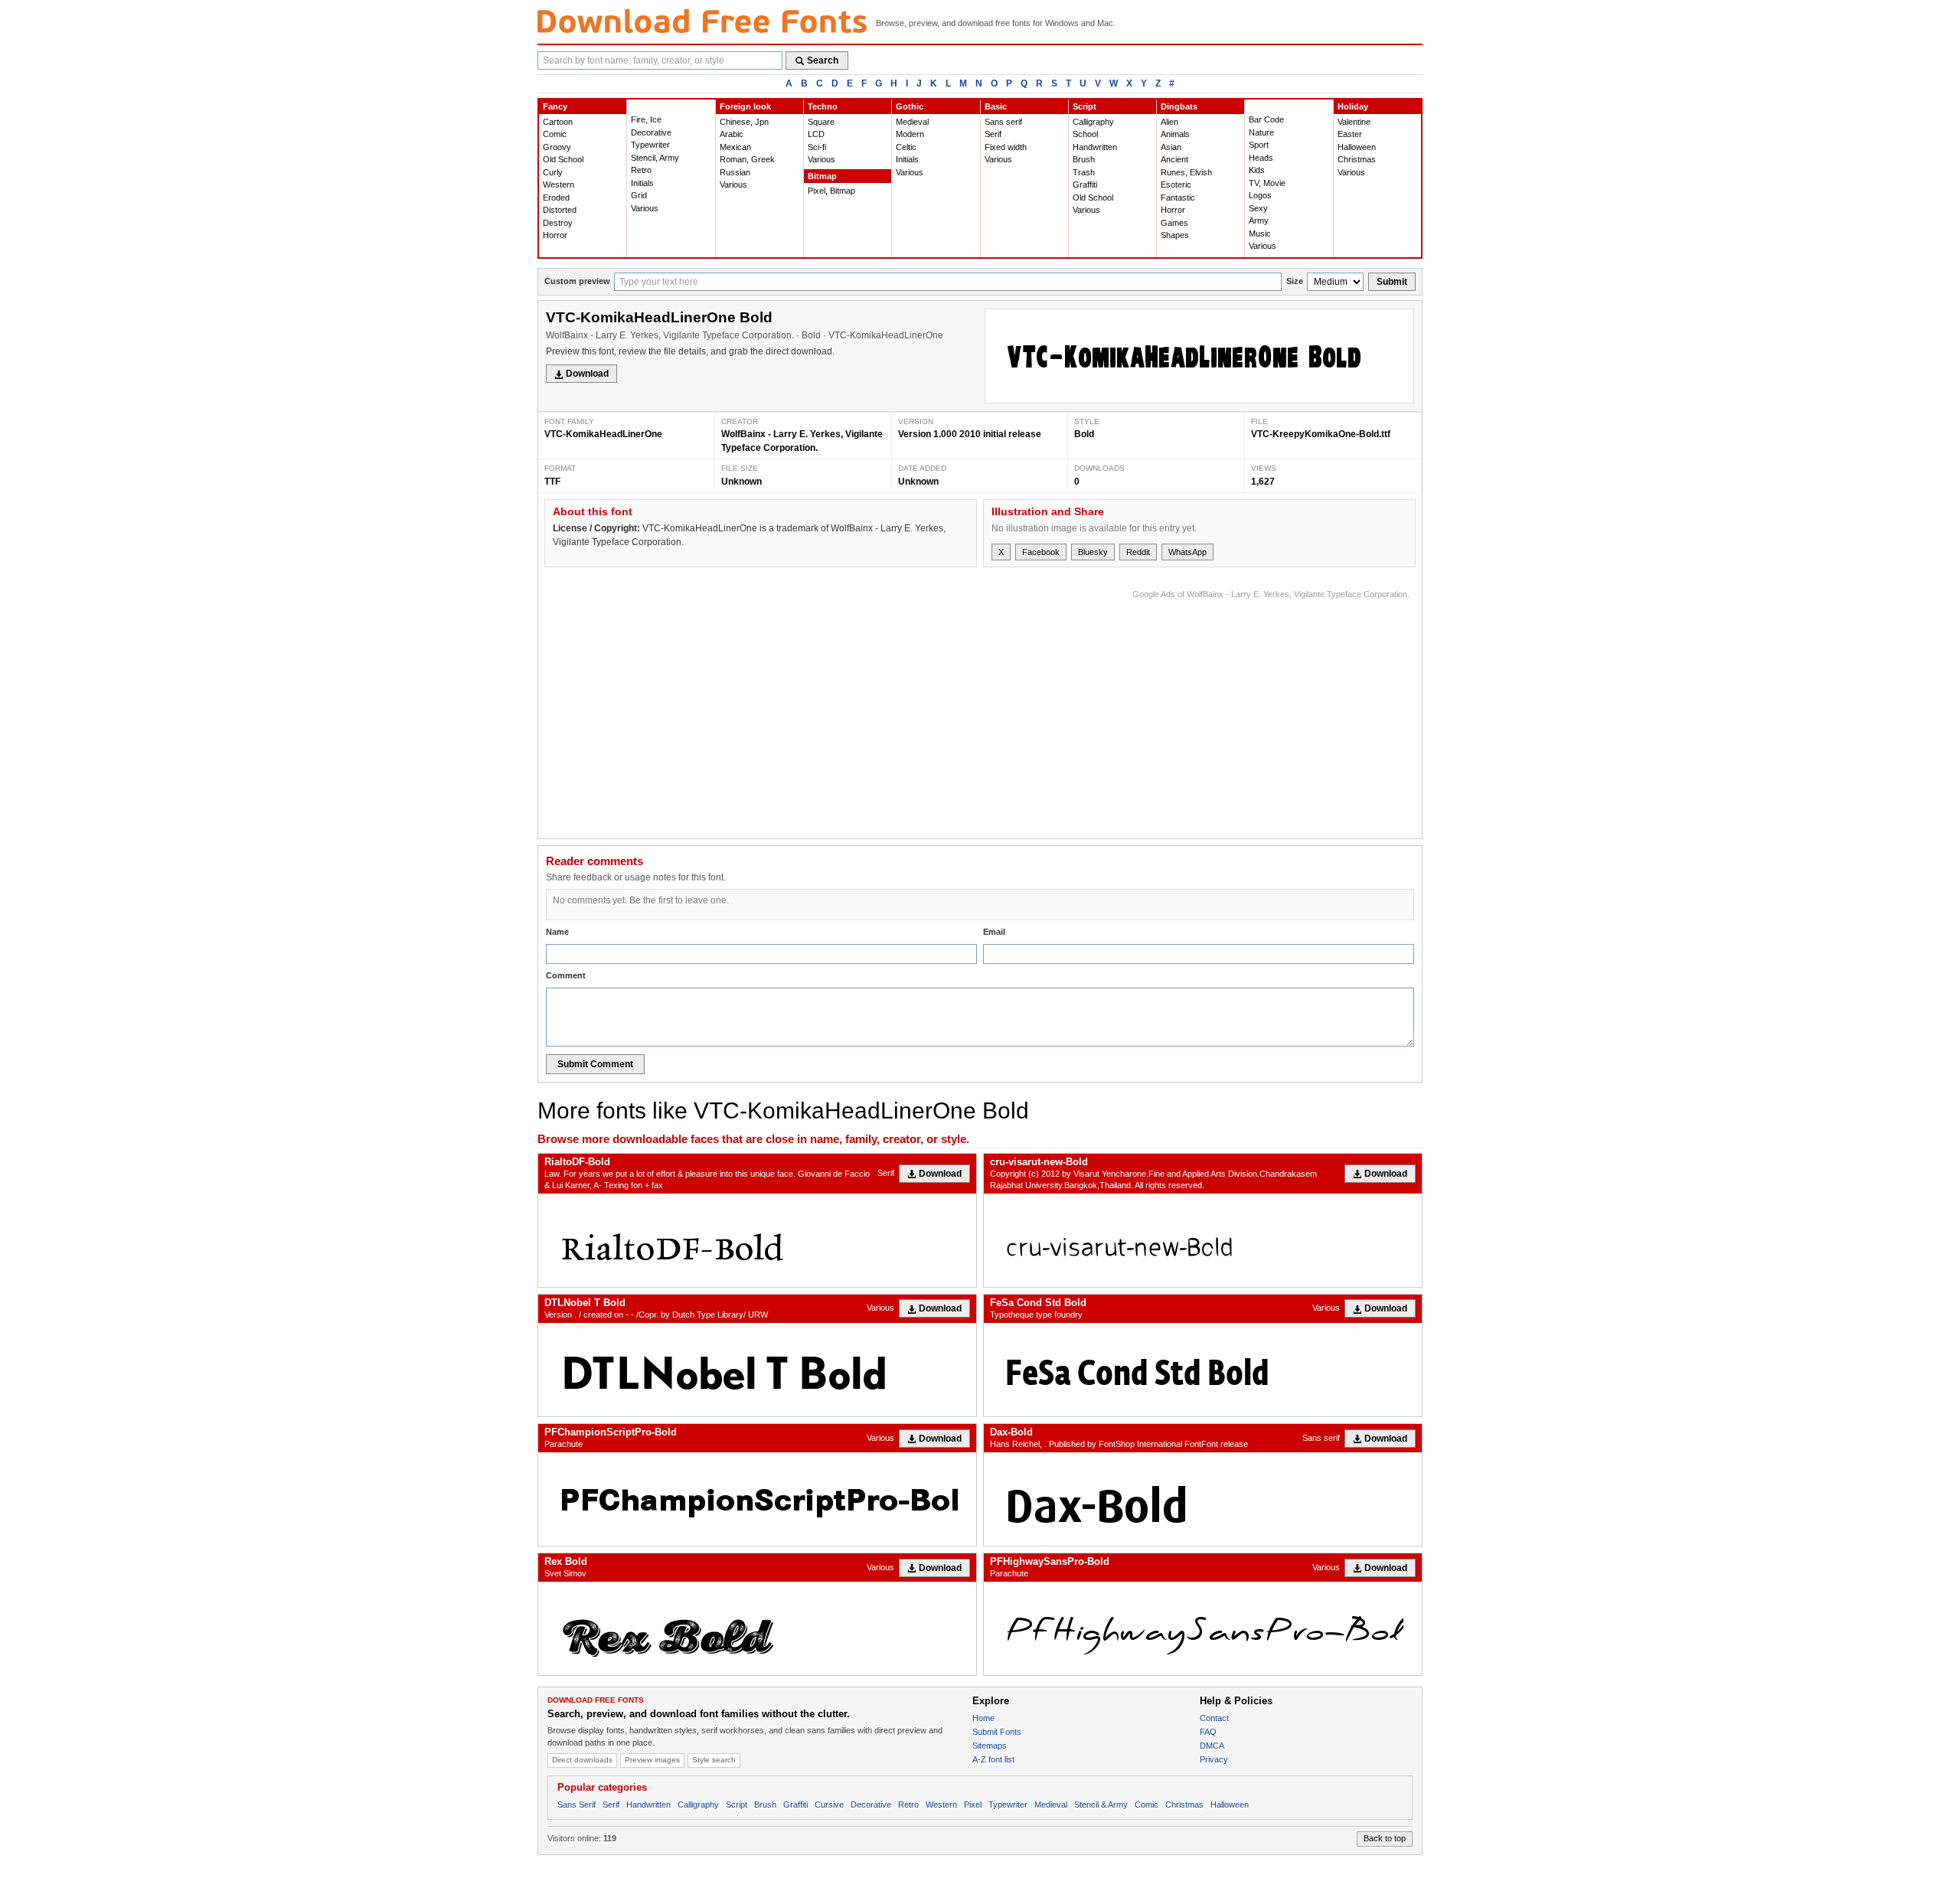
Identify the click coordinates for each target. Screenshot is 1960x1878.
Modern (910, 134)
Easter (1350, 134)
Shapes (1175, 235)
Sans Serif (577, 1805)
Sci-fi (817, 147)
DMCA (1212, 1746)
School (1085, 134)
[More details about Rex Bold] (757, 1628)
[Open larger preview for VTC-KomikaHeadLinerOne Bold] (1199, 356)
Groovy (557, 147)
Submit (1392, 282)
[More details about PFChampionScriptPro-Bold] (757, 1499)
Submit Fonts (997, 1732)
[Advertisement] (1131, 710)
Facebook (1041, 552)
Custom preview (577, 281)
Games (1174, 223)
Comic (555, 134)
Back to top (1385, 1838)
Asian (1171, 147)
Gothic (910, 106)
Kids (1257, 170)
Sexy (1258, 208)
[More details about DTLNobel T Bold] (757, 1370)
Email (994, 932)
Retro (641, 170)
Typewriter (650, 145)
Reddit (1138, 552)
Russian (735, 172)
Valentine (1354, 122)
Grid (639, 195)
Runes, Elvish (1186, 172)
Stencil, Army (655, 158)
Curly (553, 172)
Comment (566, 975)
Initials (642, 183)
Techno (823, 106)
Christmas (1357, 159)
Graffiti (1085, 185)
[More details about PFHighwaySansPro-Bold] (1203, 1628)
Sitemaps (990, 1746)
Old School (563, 159)
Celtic (906, 147)
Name (557, 932)
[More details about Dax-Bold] (1203, 1499)
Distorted (560, 210)
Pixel (973, 1805)
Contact (1214, 1718)
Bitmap (822, 176)
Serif (993, 134)
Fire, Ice (646, 119)
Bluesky (1093, 552)
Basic (996, 106)
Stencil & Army (1101, 1805)
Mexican (735, 147)
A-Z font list (993, 1759)
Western (559, 185)
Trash (1084, 172)
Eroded (556, 198)
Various (645, 208)
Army (1259, 220)
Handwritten (1095, 147)
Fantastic (1178, 198)
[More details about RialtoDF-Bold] (757, 1240)
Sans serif (1003, 122)
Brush (1084, 159)
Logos (1260, 195)
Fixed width (1006, 147)
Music (1260, 234)
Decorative (651, 132)
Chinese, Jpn (744, 122)
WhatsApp (1187, 552)
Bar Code (1266, 119)
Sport (1259, 145)
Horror (555, 235)
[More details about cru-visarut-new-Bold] (1203, 1240)
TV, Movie (1267, 183)
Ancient (1174, 159)
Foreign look (745, 106)
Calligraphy (1093, 122)
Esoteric (1176, 185)
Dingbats (1179, 106)
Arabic (732, 134)
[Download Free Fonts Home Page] (702, 21)
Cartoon (558, 122)
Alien (1169, 122)
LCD (816, 134)
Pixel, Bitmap (831, 191)
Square (821, 122)
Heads (1261, 158)
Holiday (1353, 106)
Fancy (555, 106)
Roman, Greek (747, 159)
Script (1085, 106)
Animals (1175, 134)
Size (1295, 281)
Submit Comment (595, 1064)
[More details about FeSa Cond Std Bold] (1203, 1370)
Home (983, 1718)
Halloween (1357, 147)
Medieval (912, 122)
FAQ (1208, 1732)
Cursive (829, 1805)
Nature (1261, 132)
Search (823, 60)
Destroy (558, 223)
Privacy (1214, 1759)
